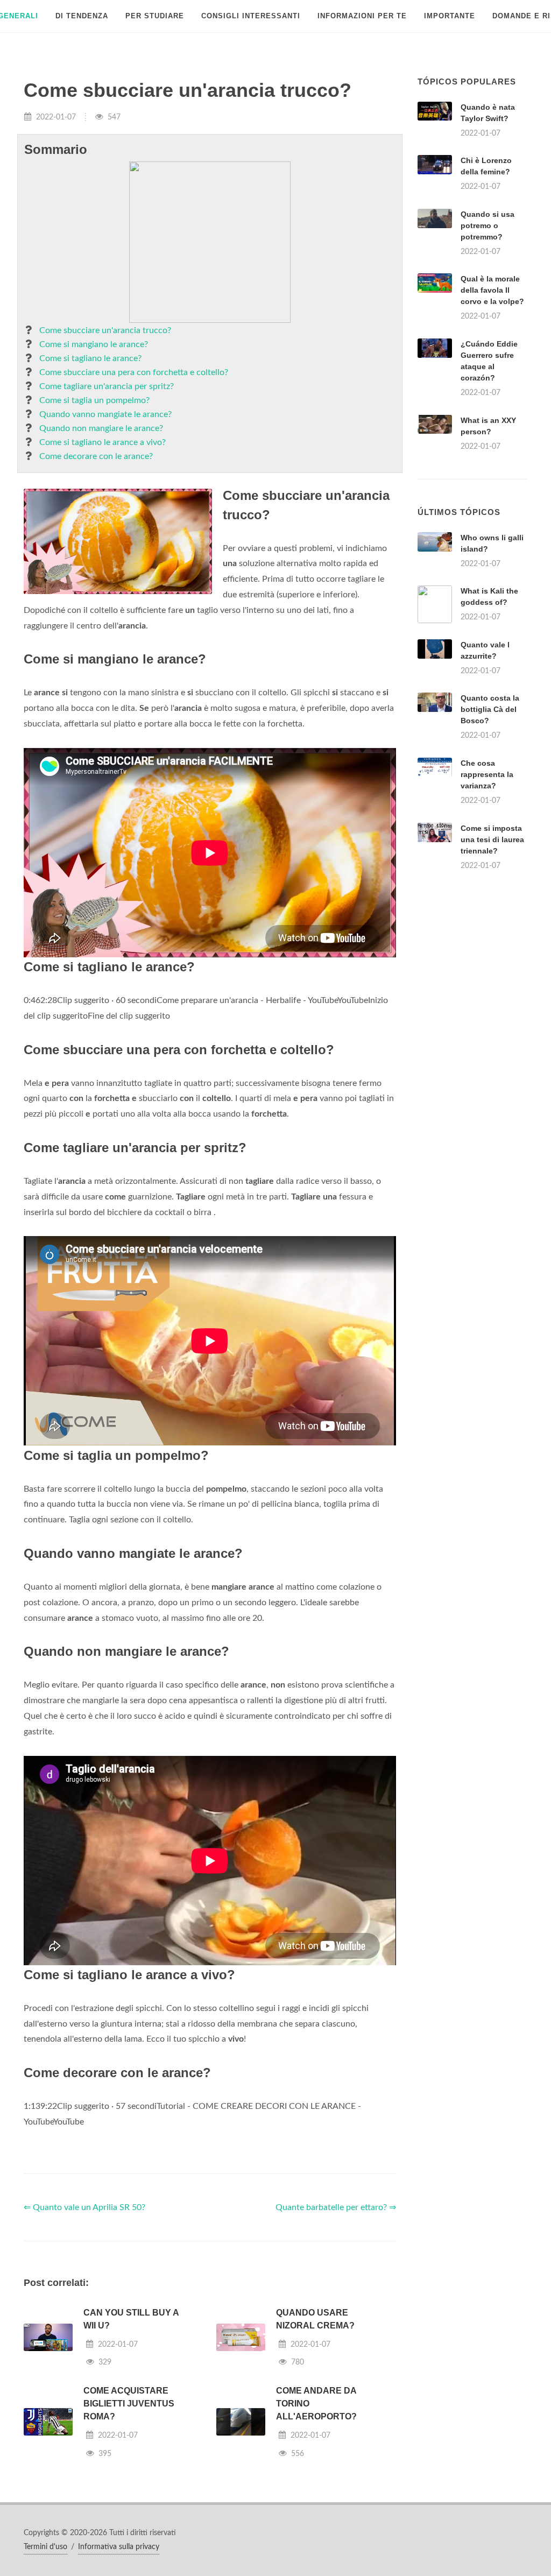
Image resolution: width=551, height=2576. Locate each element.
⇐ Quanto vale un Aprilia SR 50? (84, 2207)
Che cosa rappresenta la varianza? (487, 774)
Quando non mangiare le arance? (101, 428)
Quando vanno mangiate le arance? (105, 414)
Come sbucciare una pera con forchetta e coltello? (134, 372)
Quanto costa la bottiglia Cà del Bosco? (490, 709)
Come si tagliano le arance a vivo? (103, 442)
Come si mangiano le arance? (94, 344)
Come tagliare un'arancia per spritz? (107, 386)
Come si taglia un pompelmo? (94, 400)
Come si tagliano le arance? (90, 358)
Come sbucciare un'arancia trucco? (105, 330)
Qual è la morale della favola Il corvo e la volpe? (492, 290)
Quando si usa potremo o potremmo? (488, 225)
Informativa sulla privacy (119, 2547)
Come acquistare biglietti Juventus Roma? (129, 2404)
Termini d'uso (45, 2547)
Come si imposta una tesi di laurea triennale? (492, 839)
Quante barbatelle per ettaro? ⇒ (336, 2207)
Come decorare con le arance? (96, 456)
